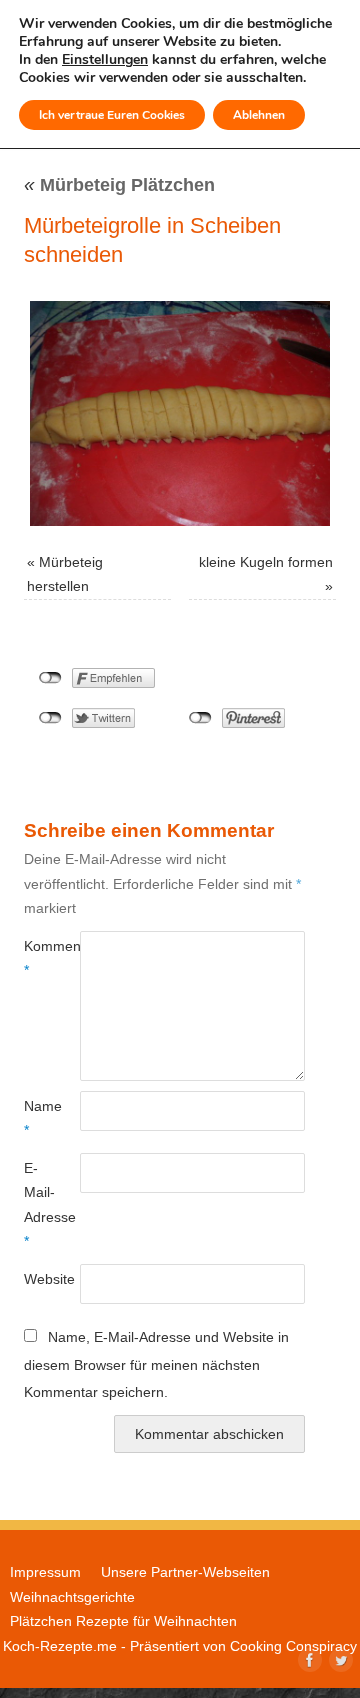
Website (38, 1279)
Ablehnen (259, 115)
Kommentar (38, 958)
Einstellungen (105, 60)
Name (38, 1118)
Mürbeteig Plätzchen (119, 185)
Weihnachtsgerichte (72, 1597)
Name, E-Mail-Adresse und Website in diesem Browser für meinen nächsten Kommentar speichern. (156, 1364)
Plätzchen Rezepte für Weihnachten (123, 1621)
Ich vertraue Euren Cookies (112, 115)
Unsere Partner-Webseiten (185, 1572)
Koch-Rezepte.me (60, 1646)
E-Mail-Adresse (38, 1204)
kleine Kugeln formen (266, 562)
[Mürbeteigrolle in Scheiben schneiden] (180, 413)
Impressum (45, 1572)
